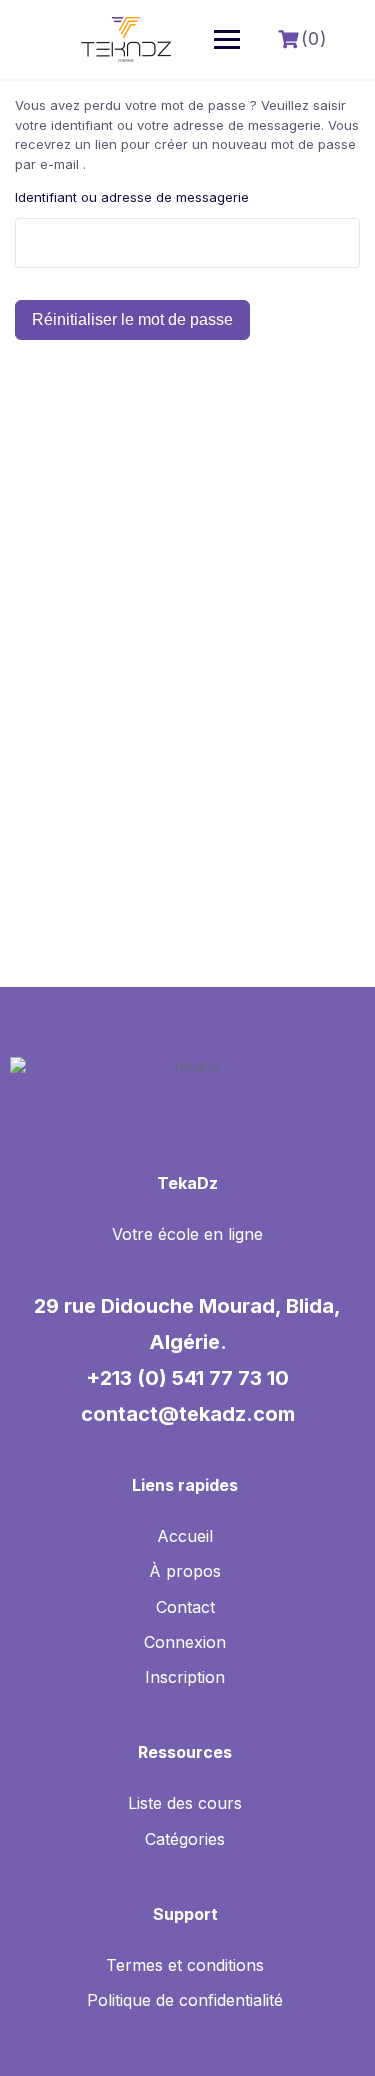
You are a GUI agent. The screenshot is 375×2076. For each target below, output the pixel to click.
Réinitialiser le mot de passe (132, 319)
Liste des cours (185, 1803)
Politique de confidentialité (185, 2000)
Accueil (185, 1536)
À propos (185, 1571)
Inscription (185, 1677)
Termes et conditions (185, 1965)
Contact (185, 1607)
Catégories (185, 1839)
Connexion (185, 1642)
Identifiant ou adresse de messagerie (132, 197)
